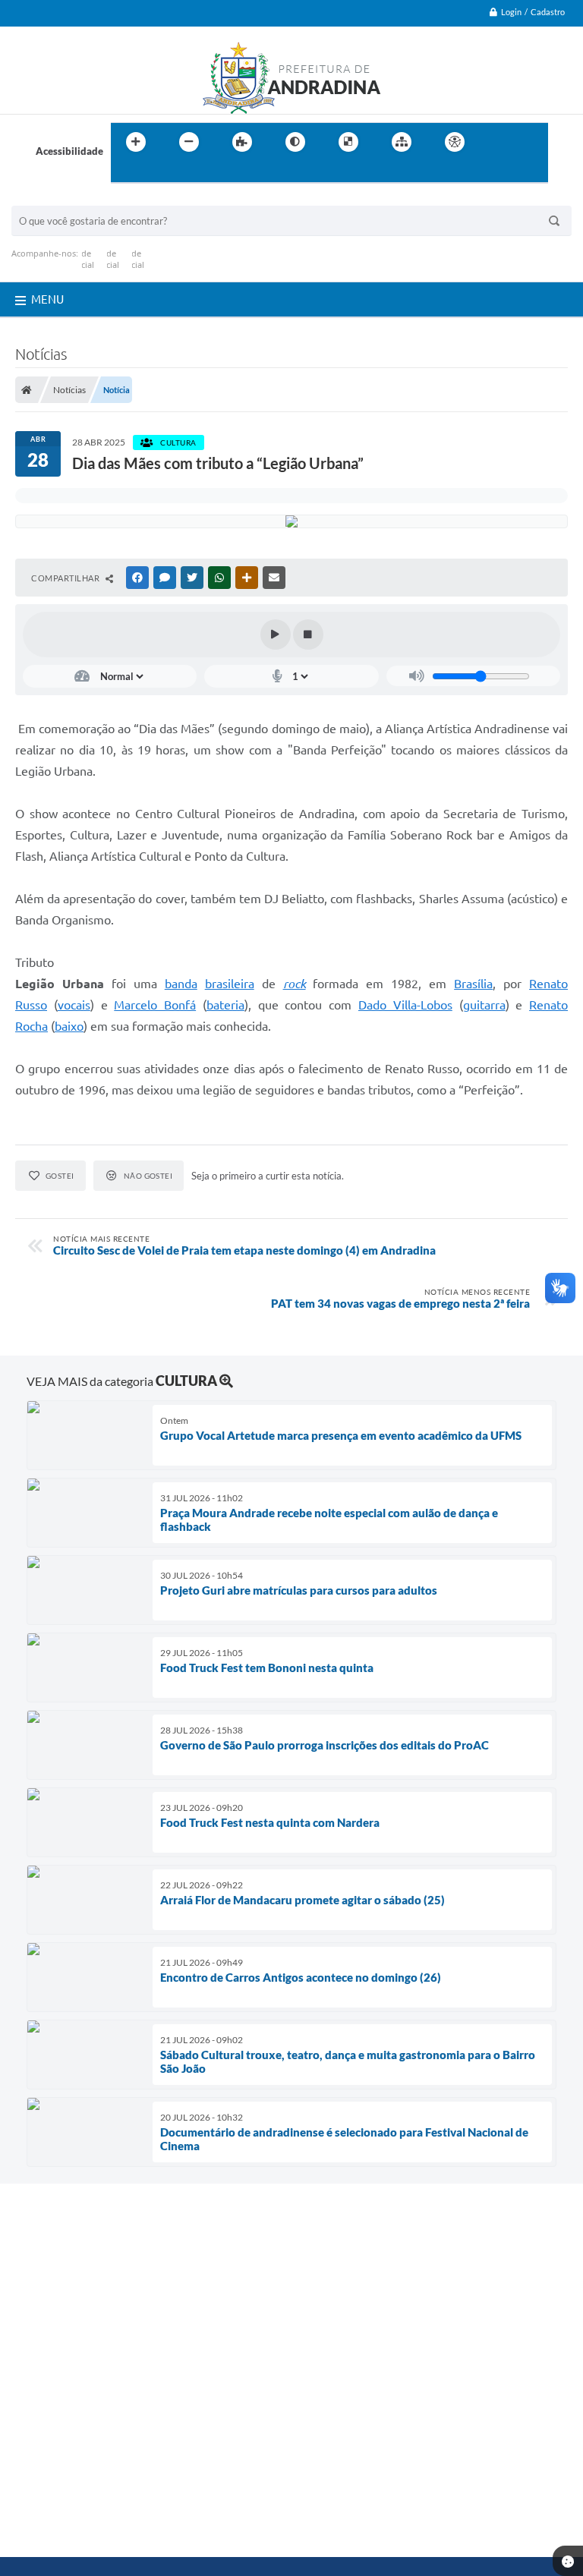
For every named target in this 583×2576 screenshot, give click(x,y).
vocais (74, 1005)
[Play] (276, 635)
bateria (225, 1005)
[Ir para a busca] (126, 173)
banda (181, 984)
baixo (69, 1026)
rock (295, 984)
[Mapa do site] (402, 142)
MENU (47, 299)
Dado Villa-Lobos (405, 1005)
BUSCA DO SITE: (56, 198)
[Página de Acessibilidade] (455, 142)
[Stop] (308, 635)
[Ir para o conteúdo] (498, 142)
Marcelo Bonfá (155, 1005)
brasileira (230, 984)
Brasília (473, 984)
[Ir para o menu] (531, 142)
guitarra (484, 1005)
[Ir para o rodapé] (159, 173)
